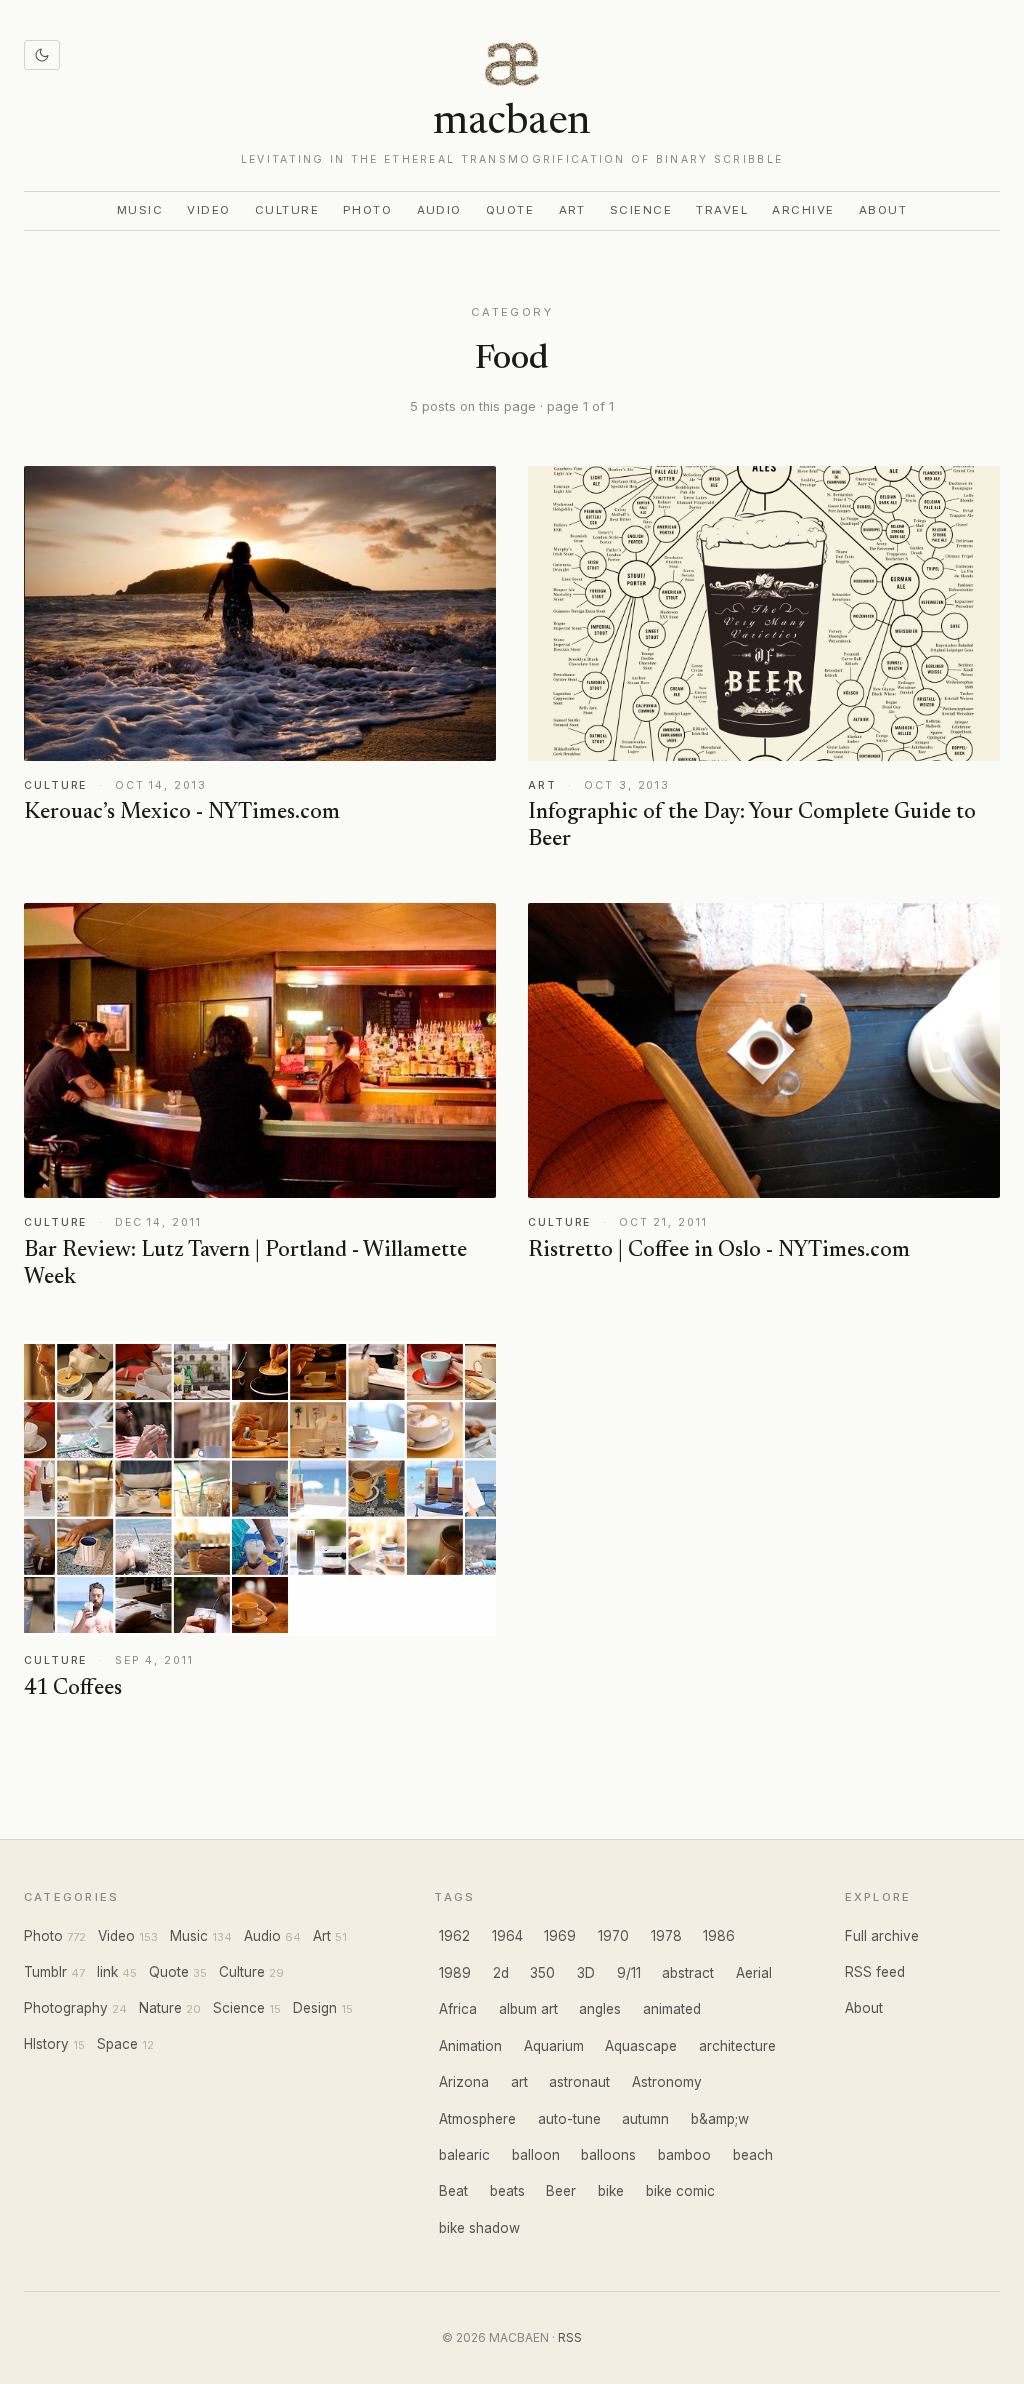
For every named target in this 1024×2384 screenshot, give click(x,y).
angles (600, 2009)
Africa (458, 2009)
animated (672, 2009)
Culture (287, 210)
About (883, 210)
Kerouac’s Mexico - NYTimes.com (182, 813)
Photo (368, 210)
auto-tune (569, 2119)
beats (507, 2191)
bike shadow (479, 2228)
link (107, 1972)
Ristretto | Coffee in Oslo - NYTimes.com (719, 1251)
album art (528, 2009)
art (519, 2082)
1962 (454, 1936)
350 (542, 1973)
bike (611, 2191)
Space (117, 2044)
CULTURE (55, 785)
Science (641, 210)
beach (753, 2155)
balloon (536, 2155)
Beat (453, 2191)
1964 (507, 1936)
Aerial (754, 1973)
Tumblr (45, 1972)
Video (209, 210)
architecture (737, 2046)
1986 (719, 1936)
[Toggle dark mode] (42, 55)
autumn (645, 2119)
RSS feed (875, 1972)
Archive (803, 210)
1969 (560, 1936)
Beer (561, 2191)
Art (573, 210)
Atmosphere (477, 2119)
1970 (613, 1936)
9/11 (629, 1973)
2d (501, 1973)
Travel (722, 210)
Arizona (464, 2082)
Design (315, 2008)
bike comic (680, 2191)
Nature (160, 2008)
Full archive (882, 1936)
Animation (470, 2046)
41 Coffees (73, 1689)
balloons (608, 2155)
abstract (688, 1973)
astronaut (579, 2082)
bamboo (684, 2155)
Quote (510, 210)
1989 (455, 1973)
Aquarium (554, 2046)
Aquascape (641, 2046)
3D (586, 1973)
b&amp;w (720, 2119)
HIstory (46, 2044)
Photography (66, 2008)
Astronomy (667, 2082)
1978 (666, 1936)
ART (542, 785)
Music (140, 210)
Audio (440, 210)
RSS (570, 2337)
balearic (464, 2155)
